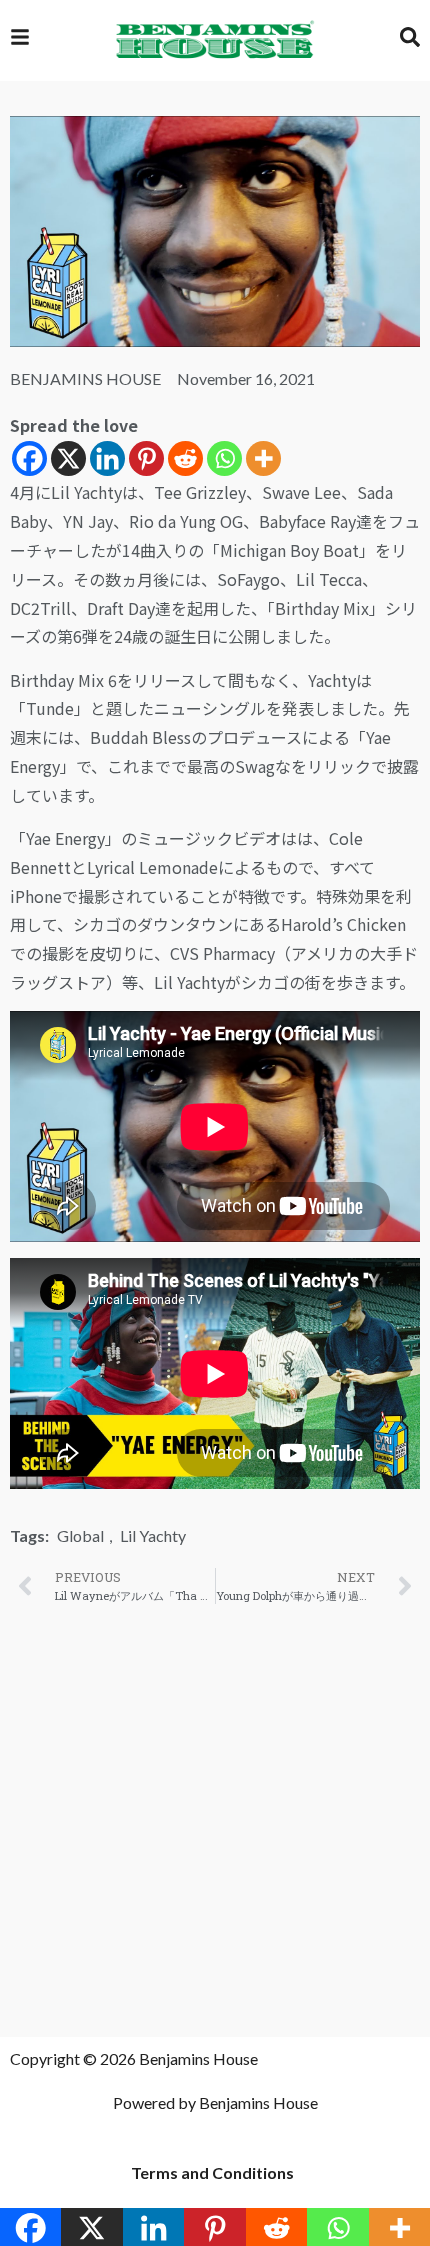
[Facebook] (29, 458)
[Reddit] (185, 458)
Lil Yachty (153, 1535)
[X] (68, 458)
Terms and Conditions (212, 2172)
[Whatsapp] (224, 458)
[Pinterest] (146, 458)
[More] (263, 458)
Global (80, 1535)
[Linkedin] (107, 458)
